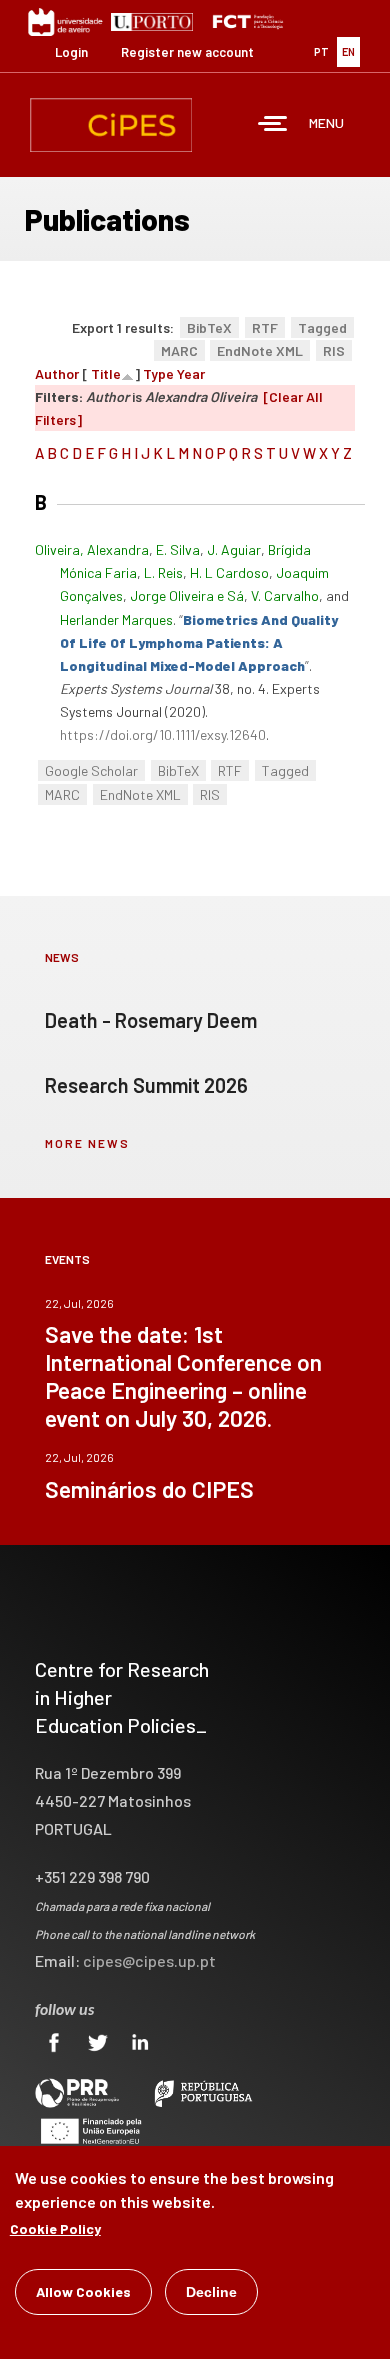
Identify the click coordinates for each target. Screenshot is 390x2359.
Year (191, 373)
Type (158, 373)
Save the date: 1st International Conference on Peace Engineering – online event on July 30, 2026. (183, 1376)
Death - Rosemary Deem (151, 1020)
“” (199, 642)
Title (106, 373)
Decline (211, 2292)
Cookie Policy (55, 2228)
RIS (334, 350)
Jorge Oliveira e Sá (187, 595)
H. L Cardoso (229, 572)
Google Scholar (91, 770)
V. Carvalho (285, 595)
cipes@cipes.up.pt (149, 1960)
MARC (179, 350)
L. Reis (163, 572)
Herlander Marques (116, 619)
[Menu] (273, 125)
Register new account (187, 52)
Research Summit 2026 (146, 1085)
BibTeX (209, 327)
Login (71, 52)
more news (87, 1143)
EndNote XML (260, 350)
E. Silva (178, 549)
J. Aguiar (234, 549)
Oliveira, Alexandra (92, 549)
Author (57, 373)
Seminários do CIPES (149, 1489)
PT (321, 51)
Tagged (322, 327)
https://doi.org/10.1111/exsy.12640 (163, 734)
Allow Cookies (83, 2291)
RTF (265, 327)
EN (348, 51)
